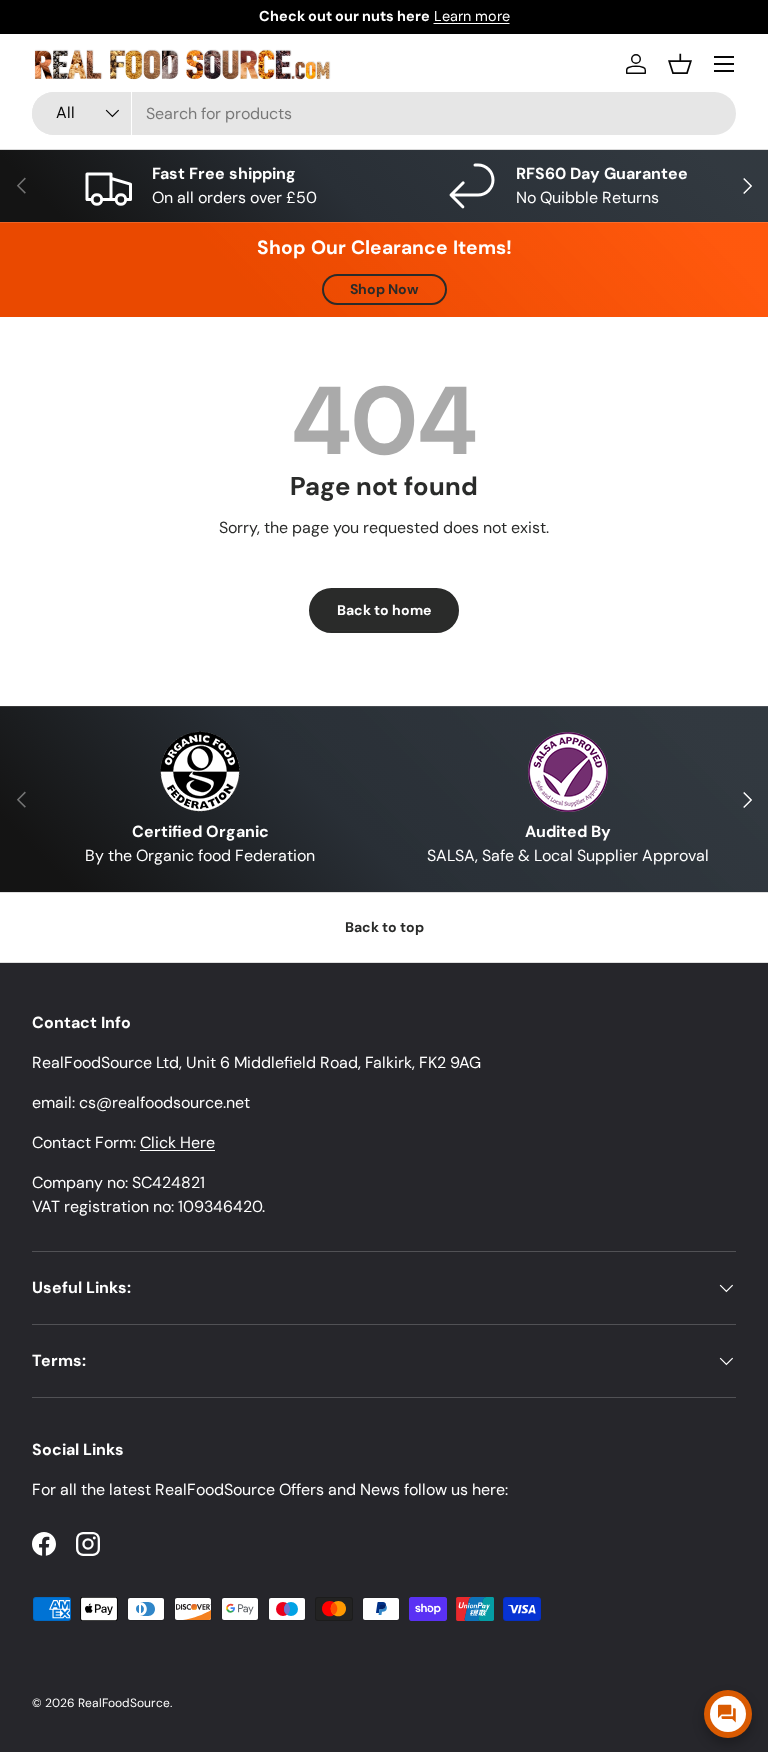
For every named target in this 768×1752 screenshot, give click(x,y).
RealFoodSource (124, 1703)
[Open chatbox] (728, 1714)
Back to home (384, 610)
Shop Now (384, 289)
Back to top (384, 927)
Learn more (472, 16)
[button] (680, 64)
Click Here (177, 1142)
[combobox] (384, 113)
